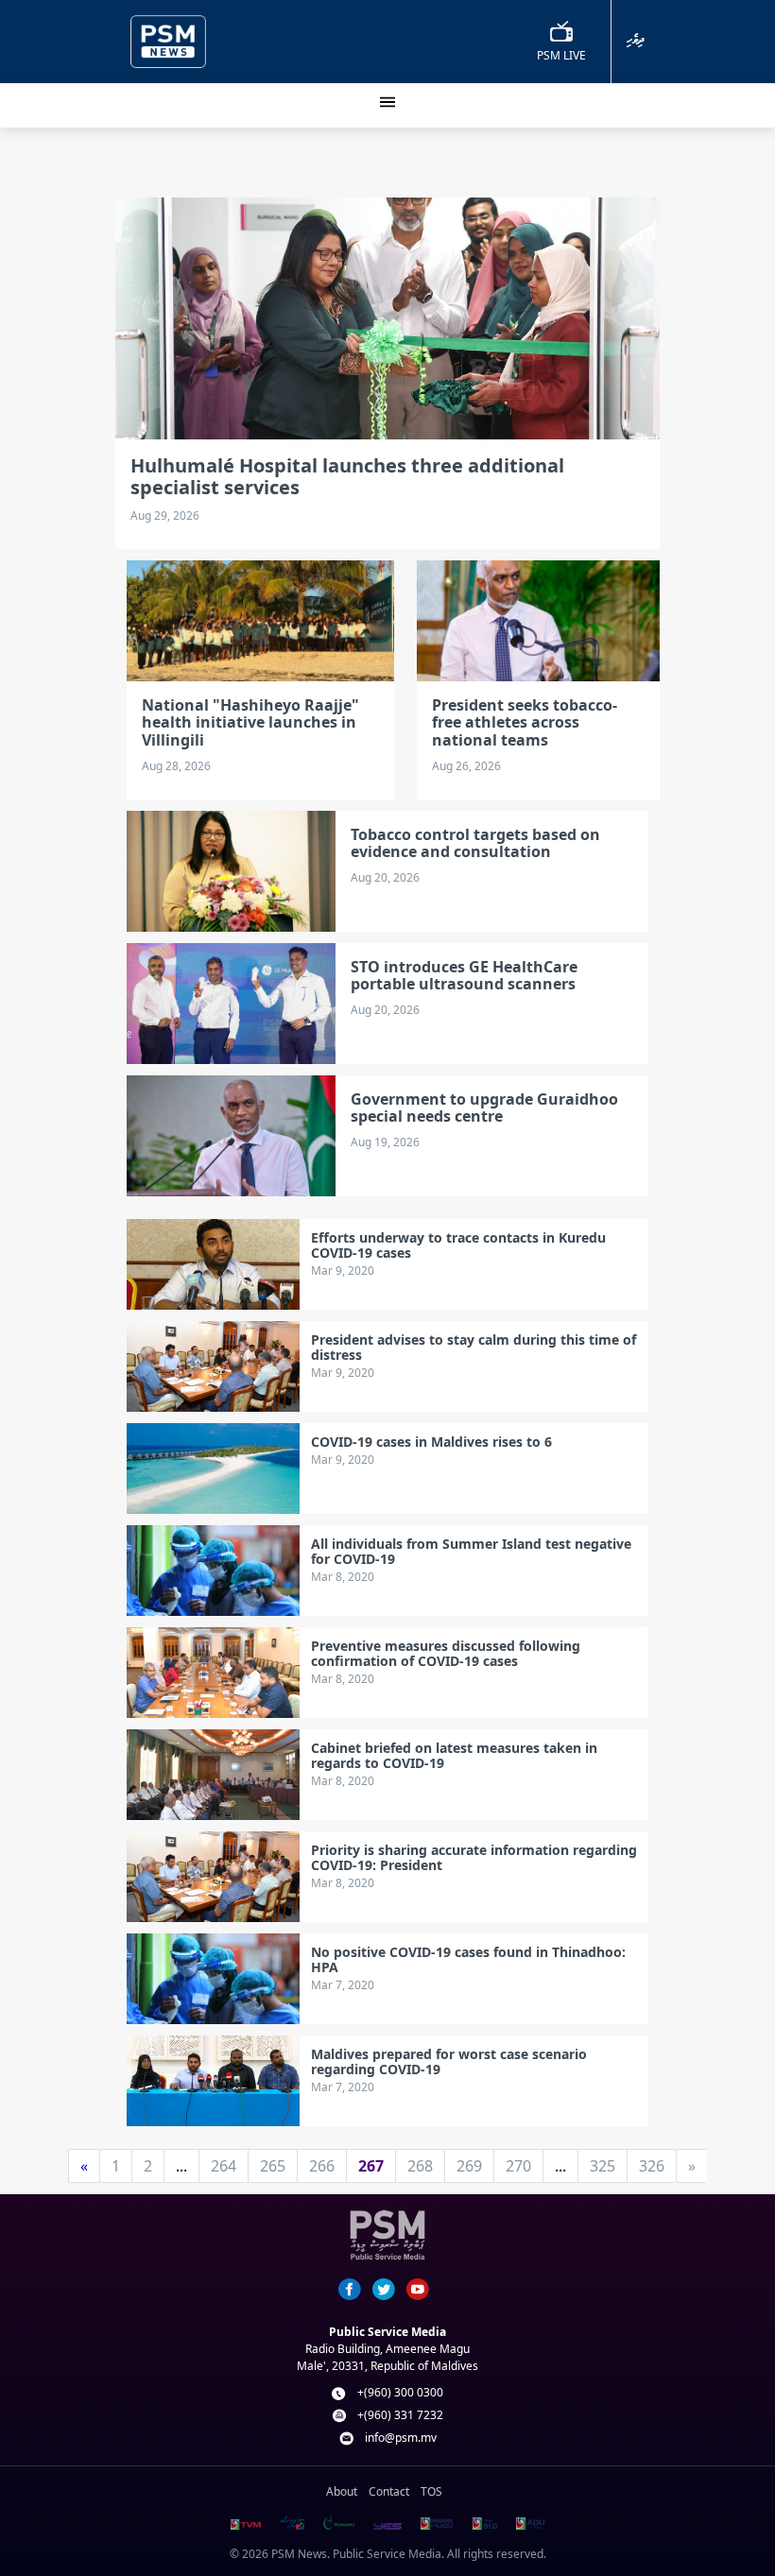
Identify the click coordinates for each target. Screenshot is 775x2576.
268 (420, 2166)
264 (224, 2166)
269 (469, 2166)
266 (322, 2166)
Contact (389, 2491)
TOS (431, 2491)
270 (518, 2166)
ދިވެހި (636, 40)
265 (273, 2166)
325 (603, 2166)
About (342, 2491)
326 (652, 2166)
